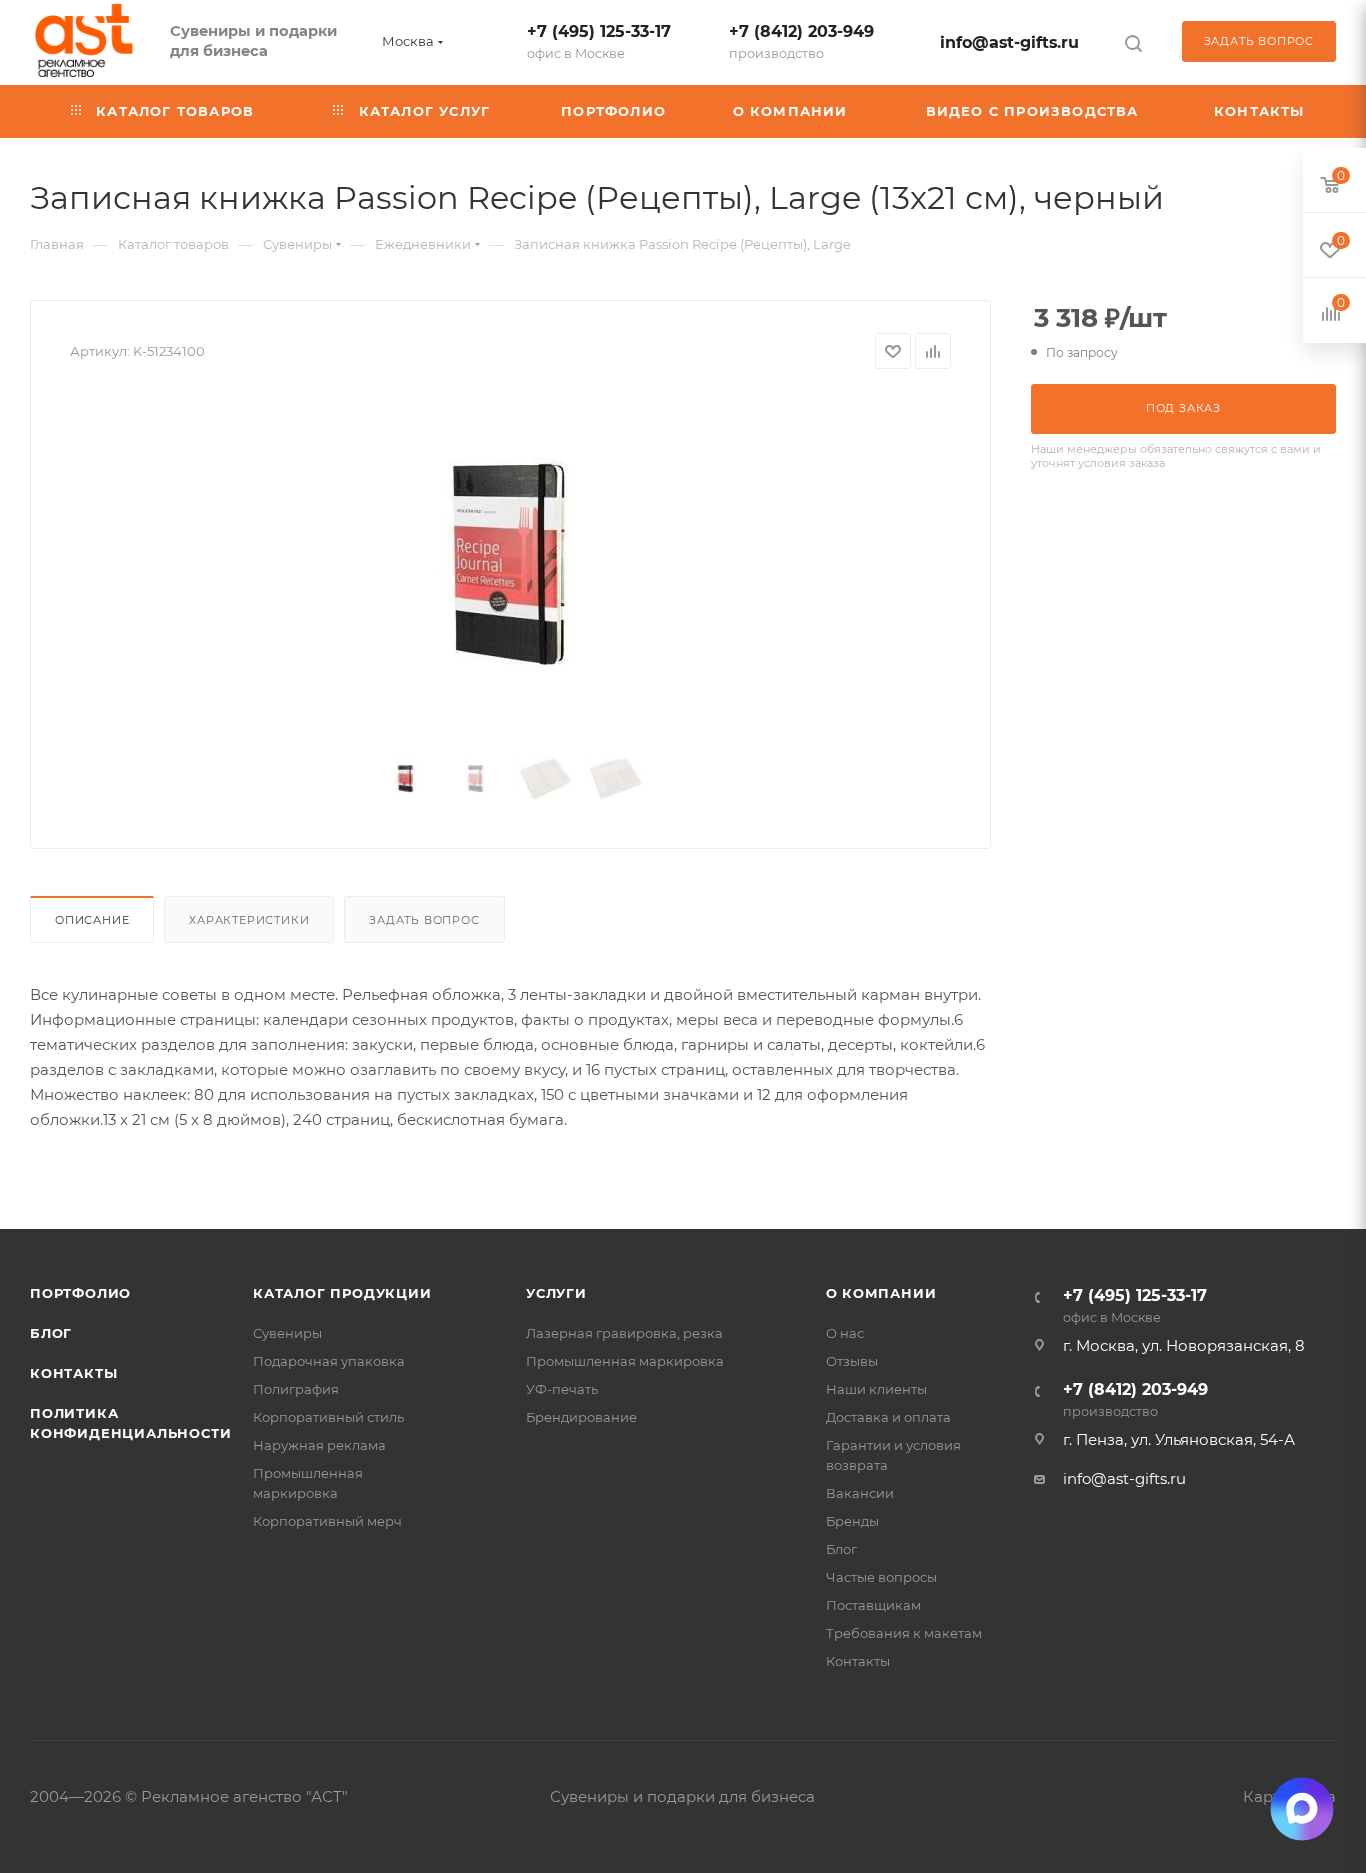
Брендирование (581, 1417)
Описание (92, 920)
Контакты (73, 1373)
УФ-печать (562, 1389)
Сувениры (287, 1333)
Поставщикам (873, 1605)
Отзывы (852, 1361)
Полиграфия (296, 1389)
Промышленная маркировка (625, 1361)
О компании (881, 1293)
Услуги (556, 1293)
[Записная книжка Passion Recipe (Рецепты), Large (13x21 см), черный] (511, 563)
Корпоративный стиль (328, 1417)
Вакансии (860, 1493)
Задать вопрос (424, 920)
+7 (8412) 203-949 (801, 41)
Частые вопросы (881, 1577)
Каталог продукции (342, 1293)
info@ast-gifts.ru (1009, 42)
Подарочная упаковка (329, 1361)
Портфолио (80, 1293)
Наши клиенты (876, 1389)
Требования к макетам (904, 1633)
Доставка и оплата (888, 1417)
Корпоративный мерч (327, 1521)
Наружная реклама (319, 1445)
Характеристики (249, 920)
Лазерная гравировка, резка (624, 1333)
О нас (845, 1333)
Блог (51, 1333)
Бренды (852, 1521)
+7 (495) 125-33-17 (599, 41)
